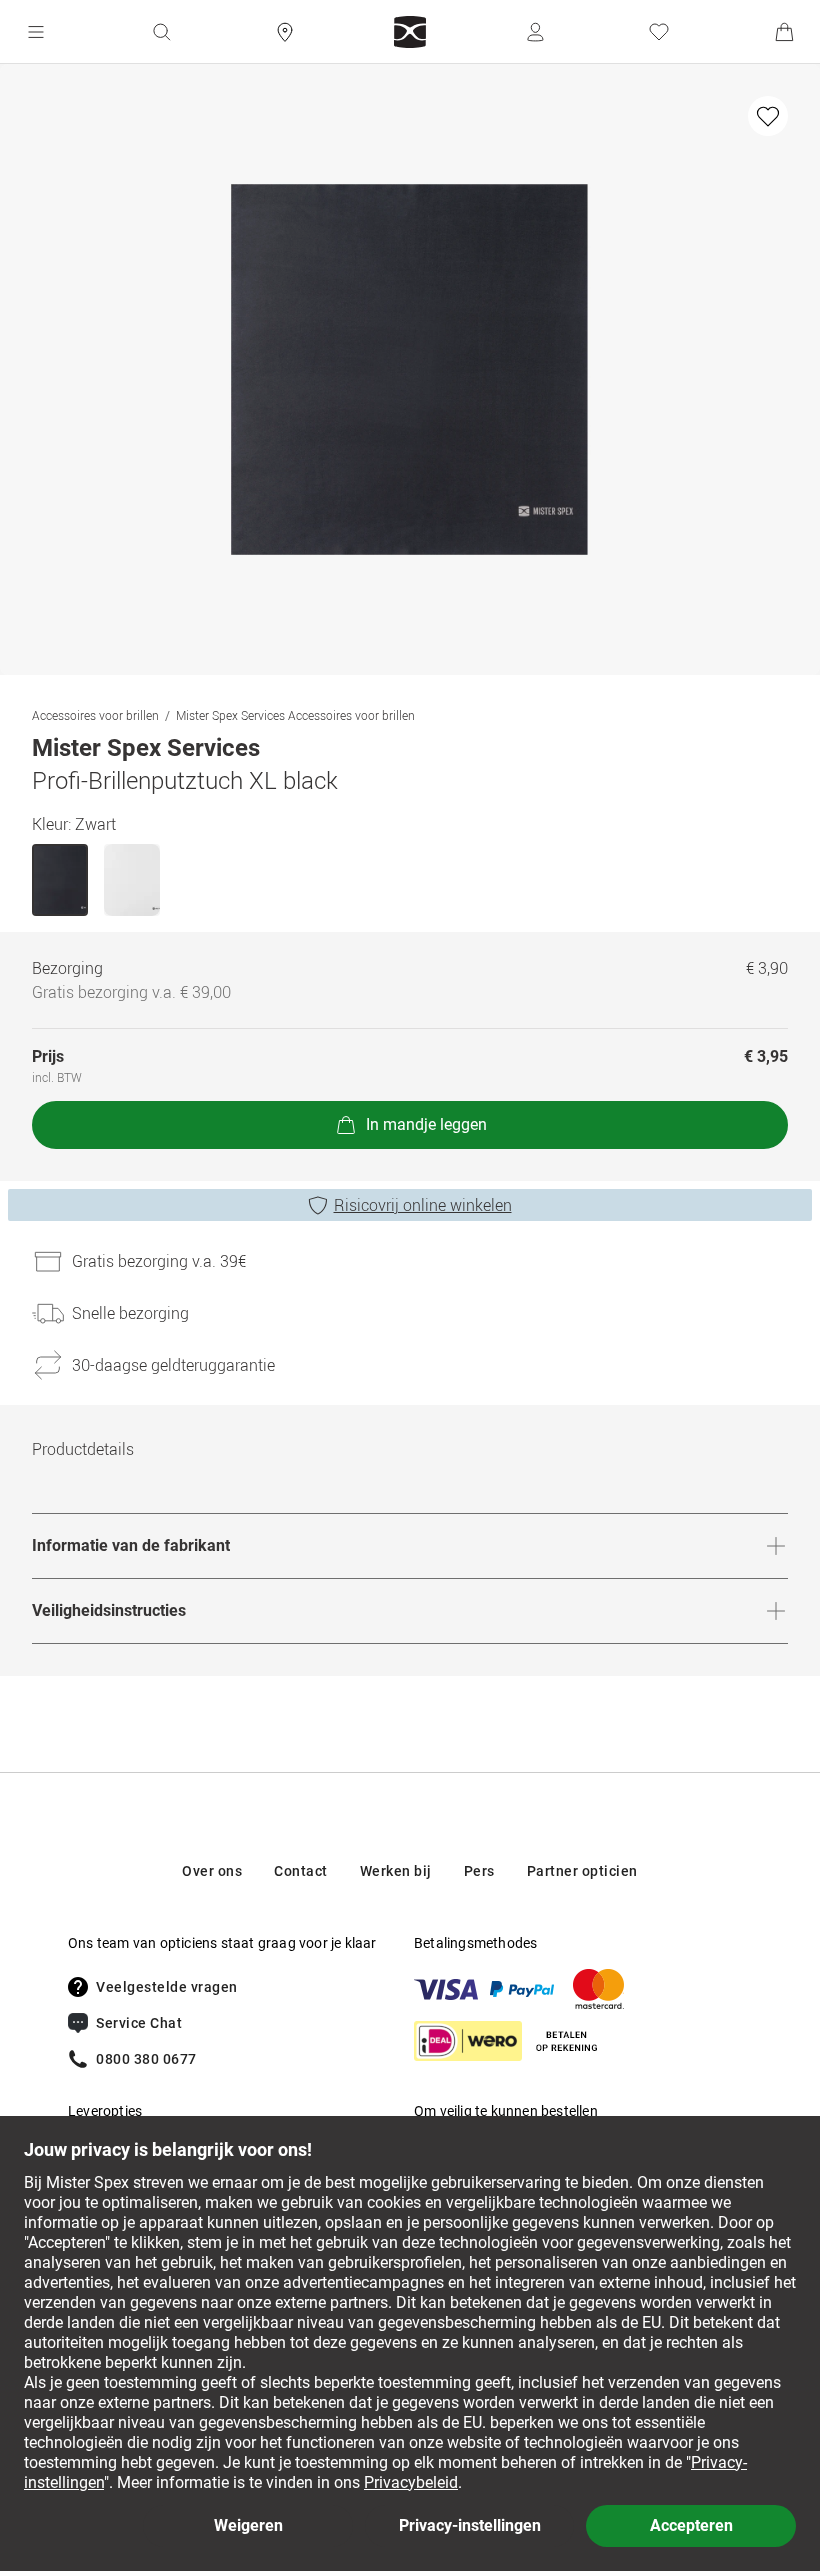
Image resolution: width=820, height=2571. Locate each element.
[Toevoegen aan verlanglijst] (768, 116)
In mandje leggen (426, 1124)
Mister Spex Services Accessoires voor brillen (295, 715)
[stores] (285, 32)
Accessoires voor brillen (95, 715)
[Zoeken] (161, 32)
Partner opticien (582, 1871)
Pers (479, 1871)
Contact (301, 1871)
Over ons (212, 1871)
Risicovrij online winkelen (423, 1205)
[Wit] (132, 880)
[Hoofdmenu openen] (36, 32)
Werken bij (396, 1871)
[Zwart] (60, 880)
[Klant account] (535, 32)
